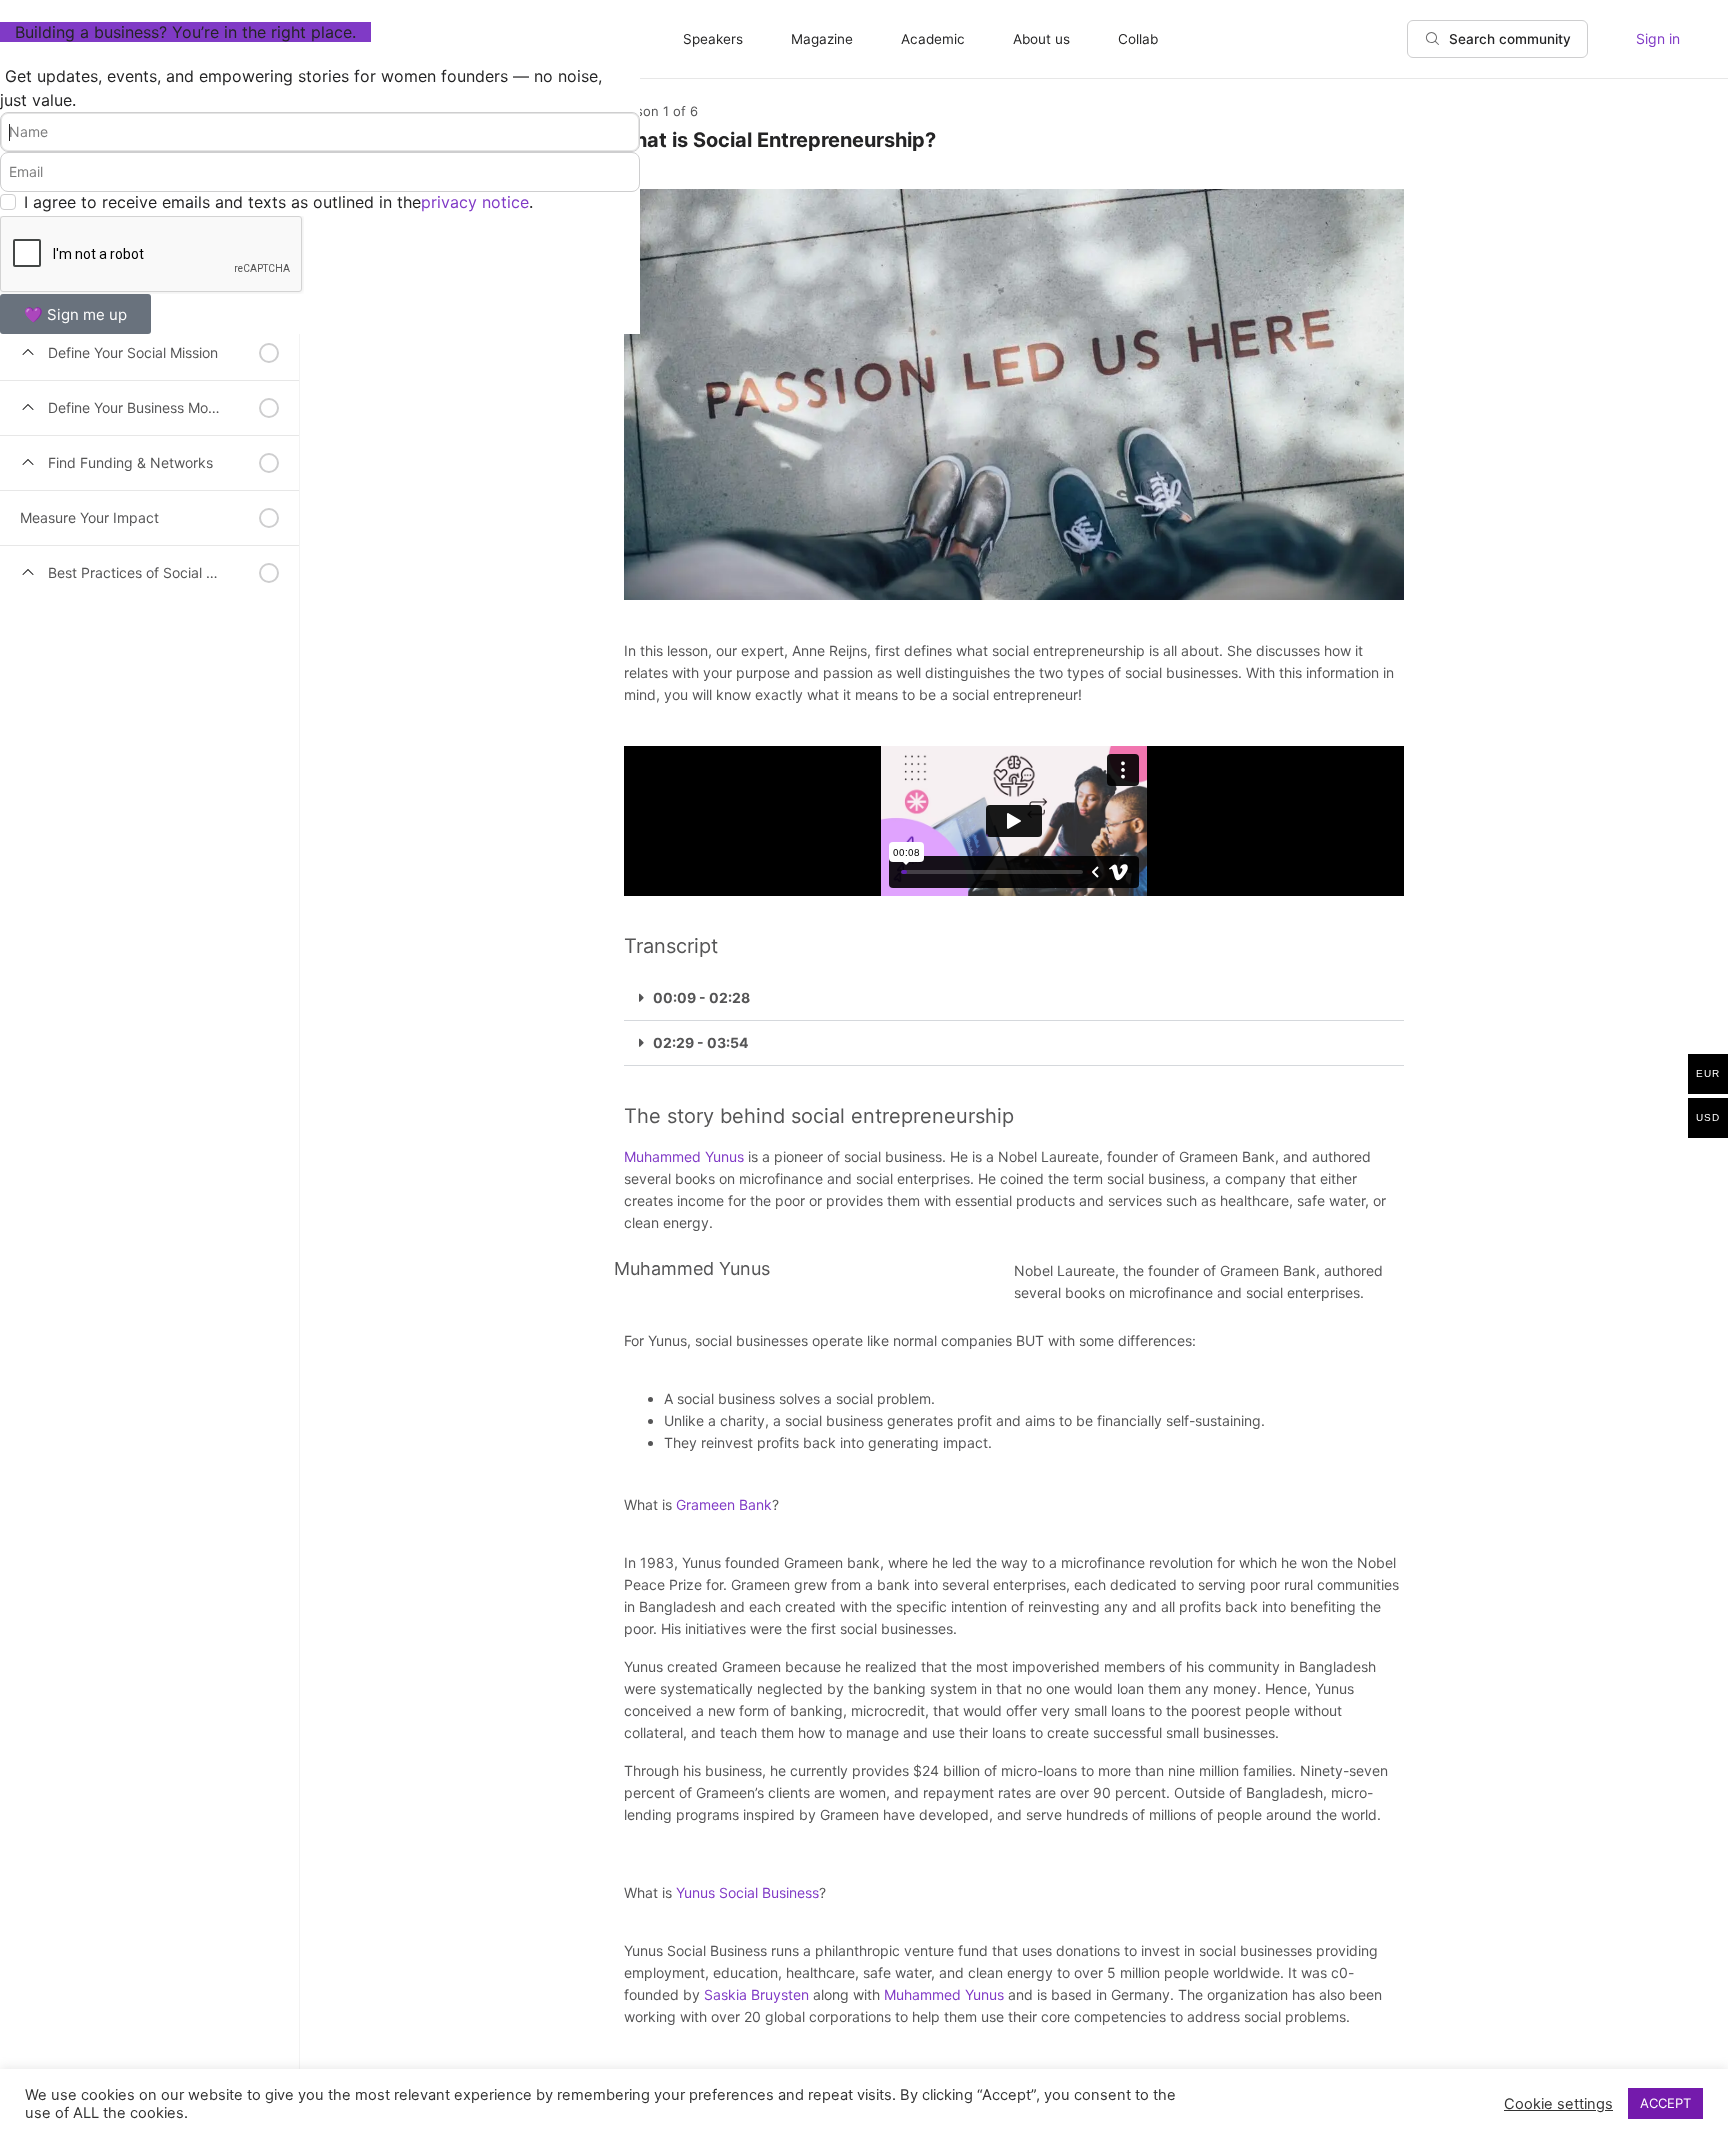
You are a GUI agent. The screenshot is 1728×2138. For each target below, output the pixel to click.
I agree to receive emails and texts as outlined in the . (278, 202)
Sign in (1658, 38)
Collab (1138, 39)
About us (1041, 39)
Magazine (822, 39)
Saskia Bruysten (756, 1994)
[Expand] (28, 353)
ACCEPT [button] (1665, 2103)
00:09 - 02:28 (701, 997)
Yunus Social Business (747, 1892)
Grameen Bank (724, 1504)
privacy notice (475, 202)
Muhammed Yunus (684, 1156)
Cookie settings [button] (1558, 2104)
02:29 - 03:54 (700, 1042)
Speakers (713, 39)
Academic (933, 39)
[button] (1014, 998)
